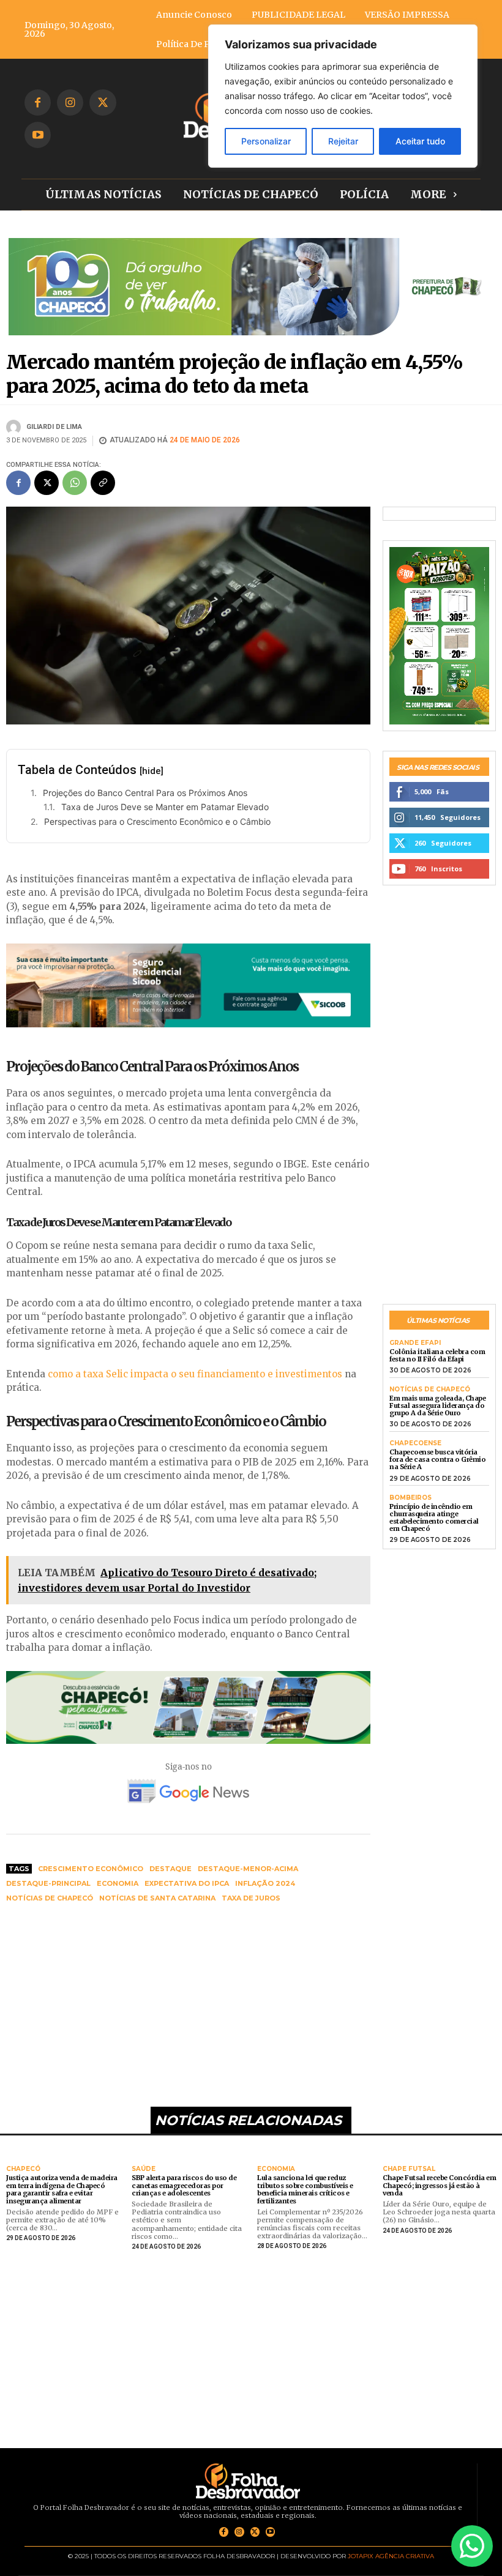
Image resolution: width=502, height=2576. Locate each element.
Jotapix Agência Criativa (391, 2556)
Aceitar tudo (420, 141)
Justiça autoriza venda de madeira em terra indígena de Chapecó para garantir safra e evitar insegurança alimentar (62, 2189)
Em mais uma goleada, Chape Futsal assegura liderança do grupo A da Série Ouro (437, 1405)
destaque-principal (48, 1883)
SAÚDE (144, 2169)
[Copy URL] (103, 483)
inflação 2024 (265, 1883)
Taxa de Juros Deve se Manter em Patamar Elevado (165, 807)
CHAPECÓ (23, 2169)
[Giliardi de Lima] (15, 427)
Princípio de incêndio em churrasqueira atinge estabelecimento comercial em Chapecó (434, 1517)
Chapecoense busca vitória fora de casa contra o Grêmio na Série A (437, 1459)
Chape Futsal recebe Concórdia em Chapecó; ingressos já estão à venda (439, 2185)
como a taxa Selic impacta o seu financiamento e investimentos (195, 1374)
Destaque (170, 1869)
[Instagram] (70, 102)
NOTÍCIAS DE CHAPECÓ (430, 1390)
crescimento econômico (91, 1869)
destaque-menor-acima (248, 1869)
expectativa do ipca (187, 1883)
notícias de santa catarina (157, 1898)
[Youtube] (38, 135)
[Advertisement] (188, 2006)
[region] (343, 96)
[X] (103, 102)
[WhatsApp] (75, 483)
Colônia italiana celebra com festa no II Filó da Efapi (437, 1355)
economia (118, 1883)
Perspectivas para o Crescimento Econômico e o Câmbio (157, 821)
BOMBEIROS (410, 1498)
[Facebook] (38, 102)
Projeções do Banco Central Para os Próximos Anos (145, 793)
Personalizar (266, 141)
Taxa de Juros (251, 1898)
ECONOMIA (276, 2169)
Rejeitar (343, 141)
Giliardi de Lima (54, 427)
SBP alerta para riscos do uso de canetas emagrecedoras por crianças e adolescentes (184, 2185)
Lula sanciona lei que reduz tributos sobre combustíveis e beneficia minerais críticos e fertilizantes (305, 2189)
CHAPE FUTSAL (409, 2169)
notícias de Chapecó (50, 1898)
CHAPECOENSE (415, 1443)
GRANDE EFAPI (415, 1343)
